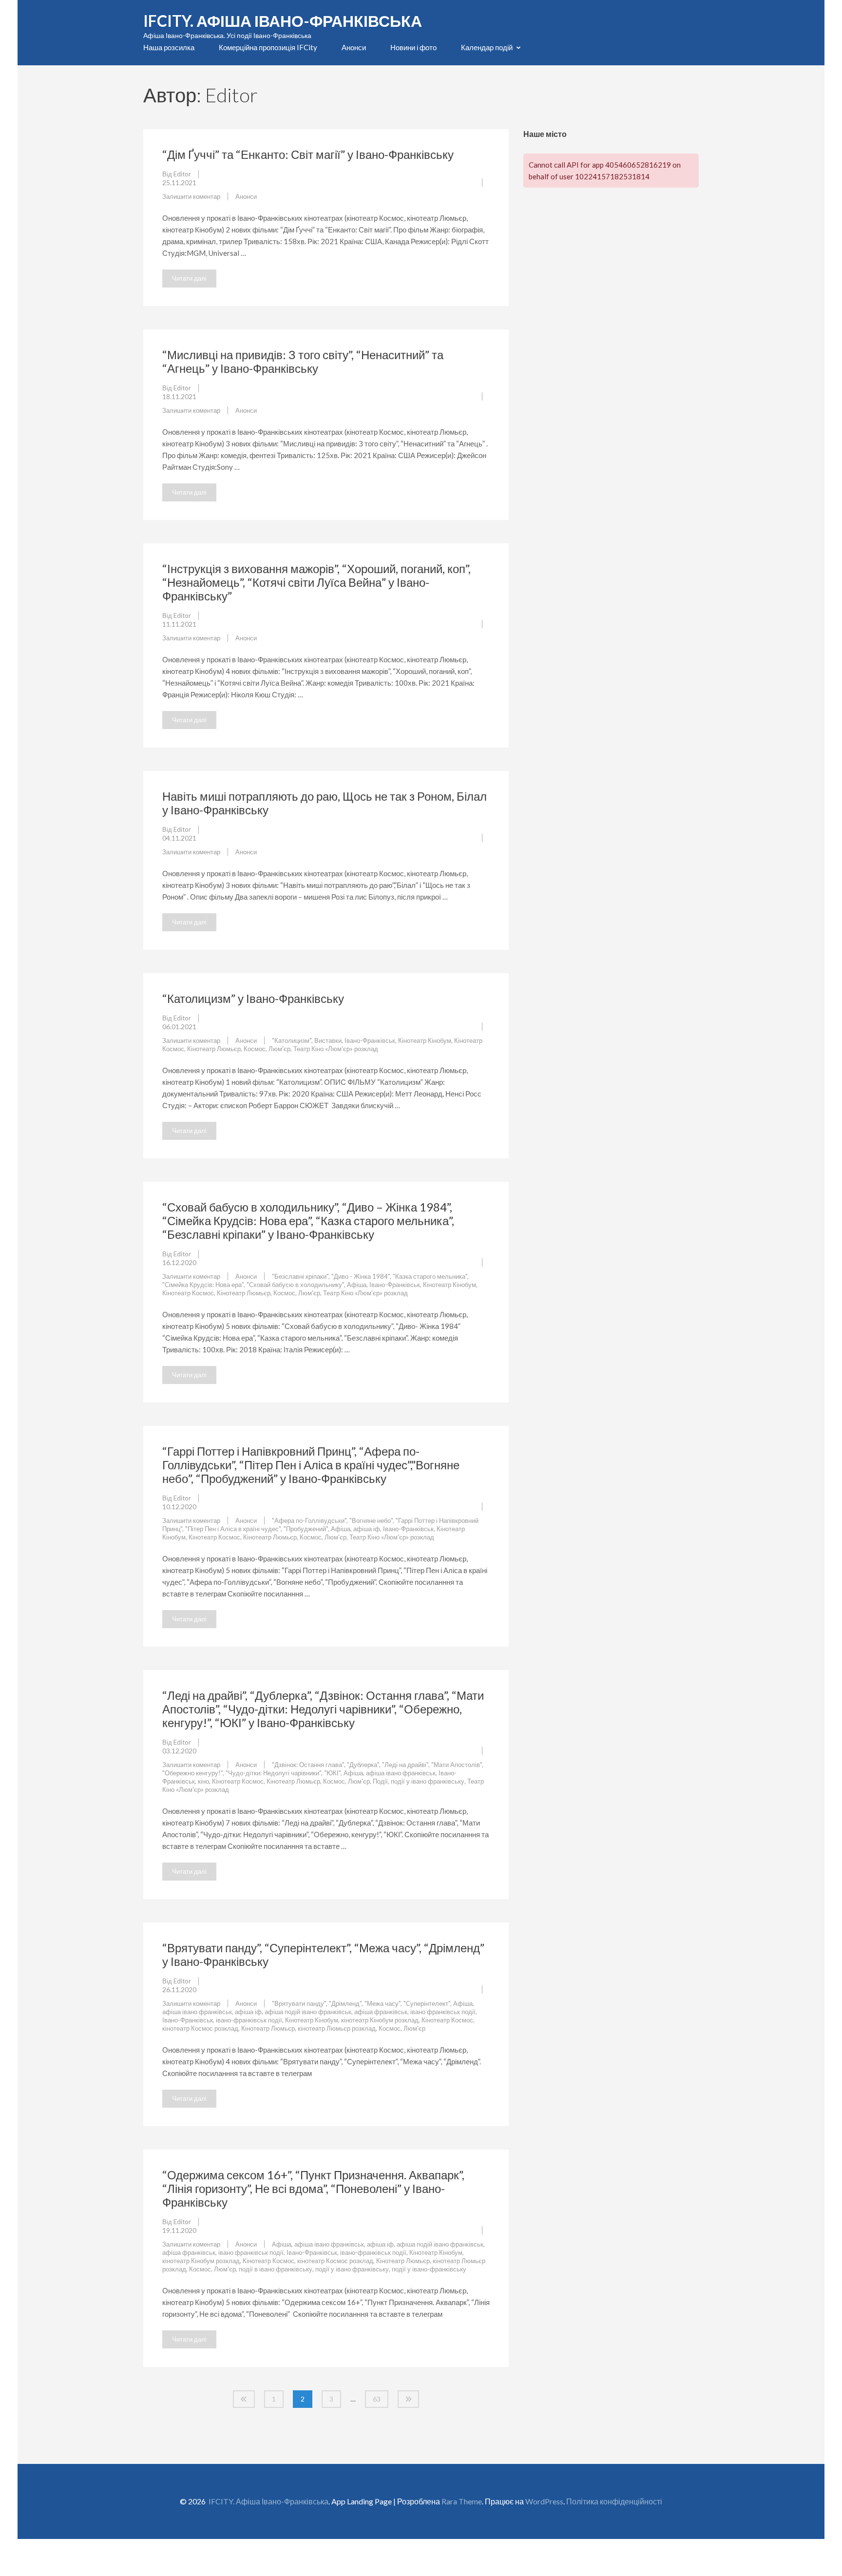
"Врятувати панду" (299, 2003)
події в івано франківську (276, 2269)
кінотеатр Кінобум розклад (380, 2020)
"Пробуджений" (306, 1529)
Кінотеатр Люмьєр (214, 1049)
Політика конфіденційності (614, 2501)
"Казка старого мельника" (430, 1276)
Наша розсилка (169, 47)
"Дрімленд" (345, 2003)
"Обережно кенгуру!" (192, 1773)
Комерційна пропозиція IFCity (268, 47)
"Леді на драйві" (405, 1765)
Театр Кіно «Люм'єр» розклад (336, 1049)
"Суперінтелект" (427, 2003)
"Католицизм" (292, 1040)
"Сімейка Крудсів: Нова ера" (203, 1285)
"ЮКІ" (332, 1773)
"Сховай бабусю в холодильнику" (295, 1285)
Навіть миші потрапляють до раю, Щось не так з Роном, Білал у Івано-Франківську (325, 803)
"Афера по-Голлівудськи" (309, 1520)
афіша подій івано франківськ (308, 2012)
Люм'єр (279, 1049)
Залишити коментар (191, 196)
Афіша (357, 1285)
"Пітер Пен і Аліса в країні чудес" (233, 1529)
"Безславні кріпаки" (300, 1276)
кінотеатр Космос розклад (200, 2028)
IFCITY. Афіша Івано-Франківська (283, 21)
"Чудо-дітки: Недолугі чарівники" (273, 1773)
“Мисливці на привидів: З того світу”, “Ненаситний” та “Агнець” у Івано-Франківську (303, 361)
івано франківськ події (443, 2012)
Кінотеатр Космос (188, 1293)
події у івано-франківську (429, 2269)
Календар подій (487, 47)
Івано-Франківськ (370, 1040)
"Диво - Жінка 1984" (361, 1276)
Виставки (328, 1040)
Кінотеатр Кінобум (425, 1040)
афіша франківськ (381, 2012)
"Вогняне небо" (371, 1520)
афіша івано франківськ (401, 1773)
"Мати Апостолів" (457, 1765)
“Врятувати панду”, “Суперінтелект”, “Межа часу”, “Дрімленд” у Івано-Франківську (323, 1954)
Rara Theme (462, 2501)
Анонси (354, 47)
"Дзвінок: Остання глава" (308, 1765)
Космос (255, 1049)
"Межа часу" (383, 2003)
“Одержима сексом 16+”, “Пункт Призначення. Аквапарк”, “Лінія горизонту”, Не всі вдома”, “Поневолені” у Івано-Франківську (313, 2188)
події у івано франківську (428, 1781)
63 (377, 2399)
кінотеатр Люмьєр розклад (337, 2028)
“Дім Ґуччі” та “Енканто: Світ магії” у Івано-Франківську (308, 154)
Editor (182, 174)
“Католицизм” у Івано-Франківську (253, 998)
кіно (203, 1781)
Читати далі (189, 278)
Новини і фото (413, 47)
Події (380, 1781)
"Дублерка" (363, 1765)
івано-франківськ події (249, 2020)
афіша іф (367, 1529)
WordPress (544, 2501)
